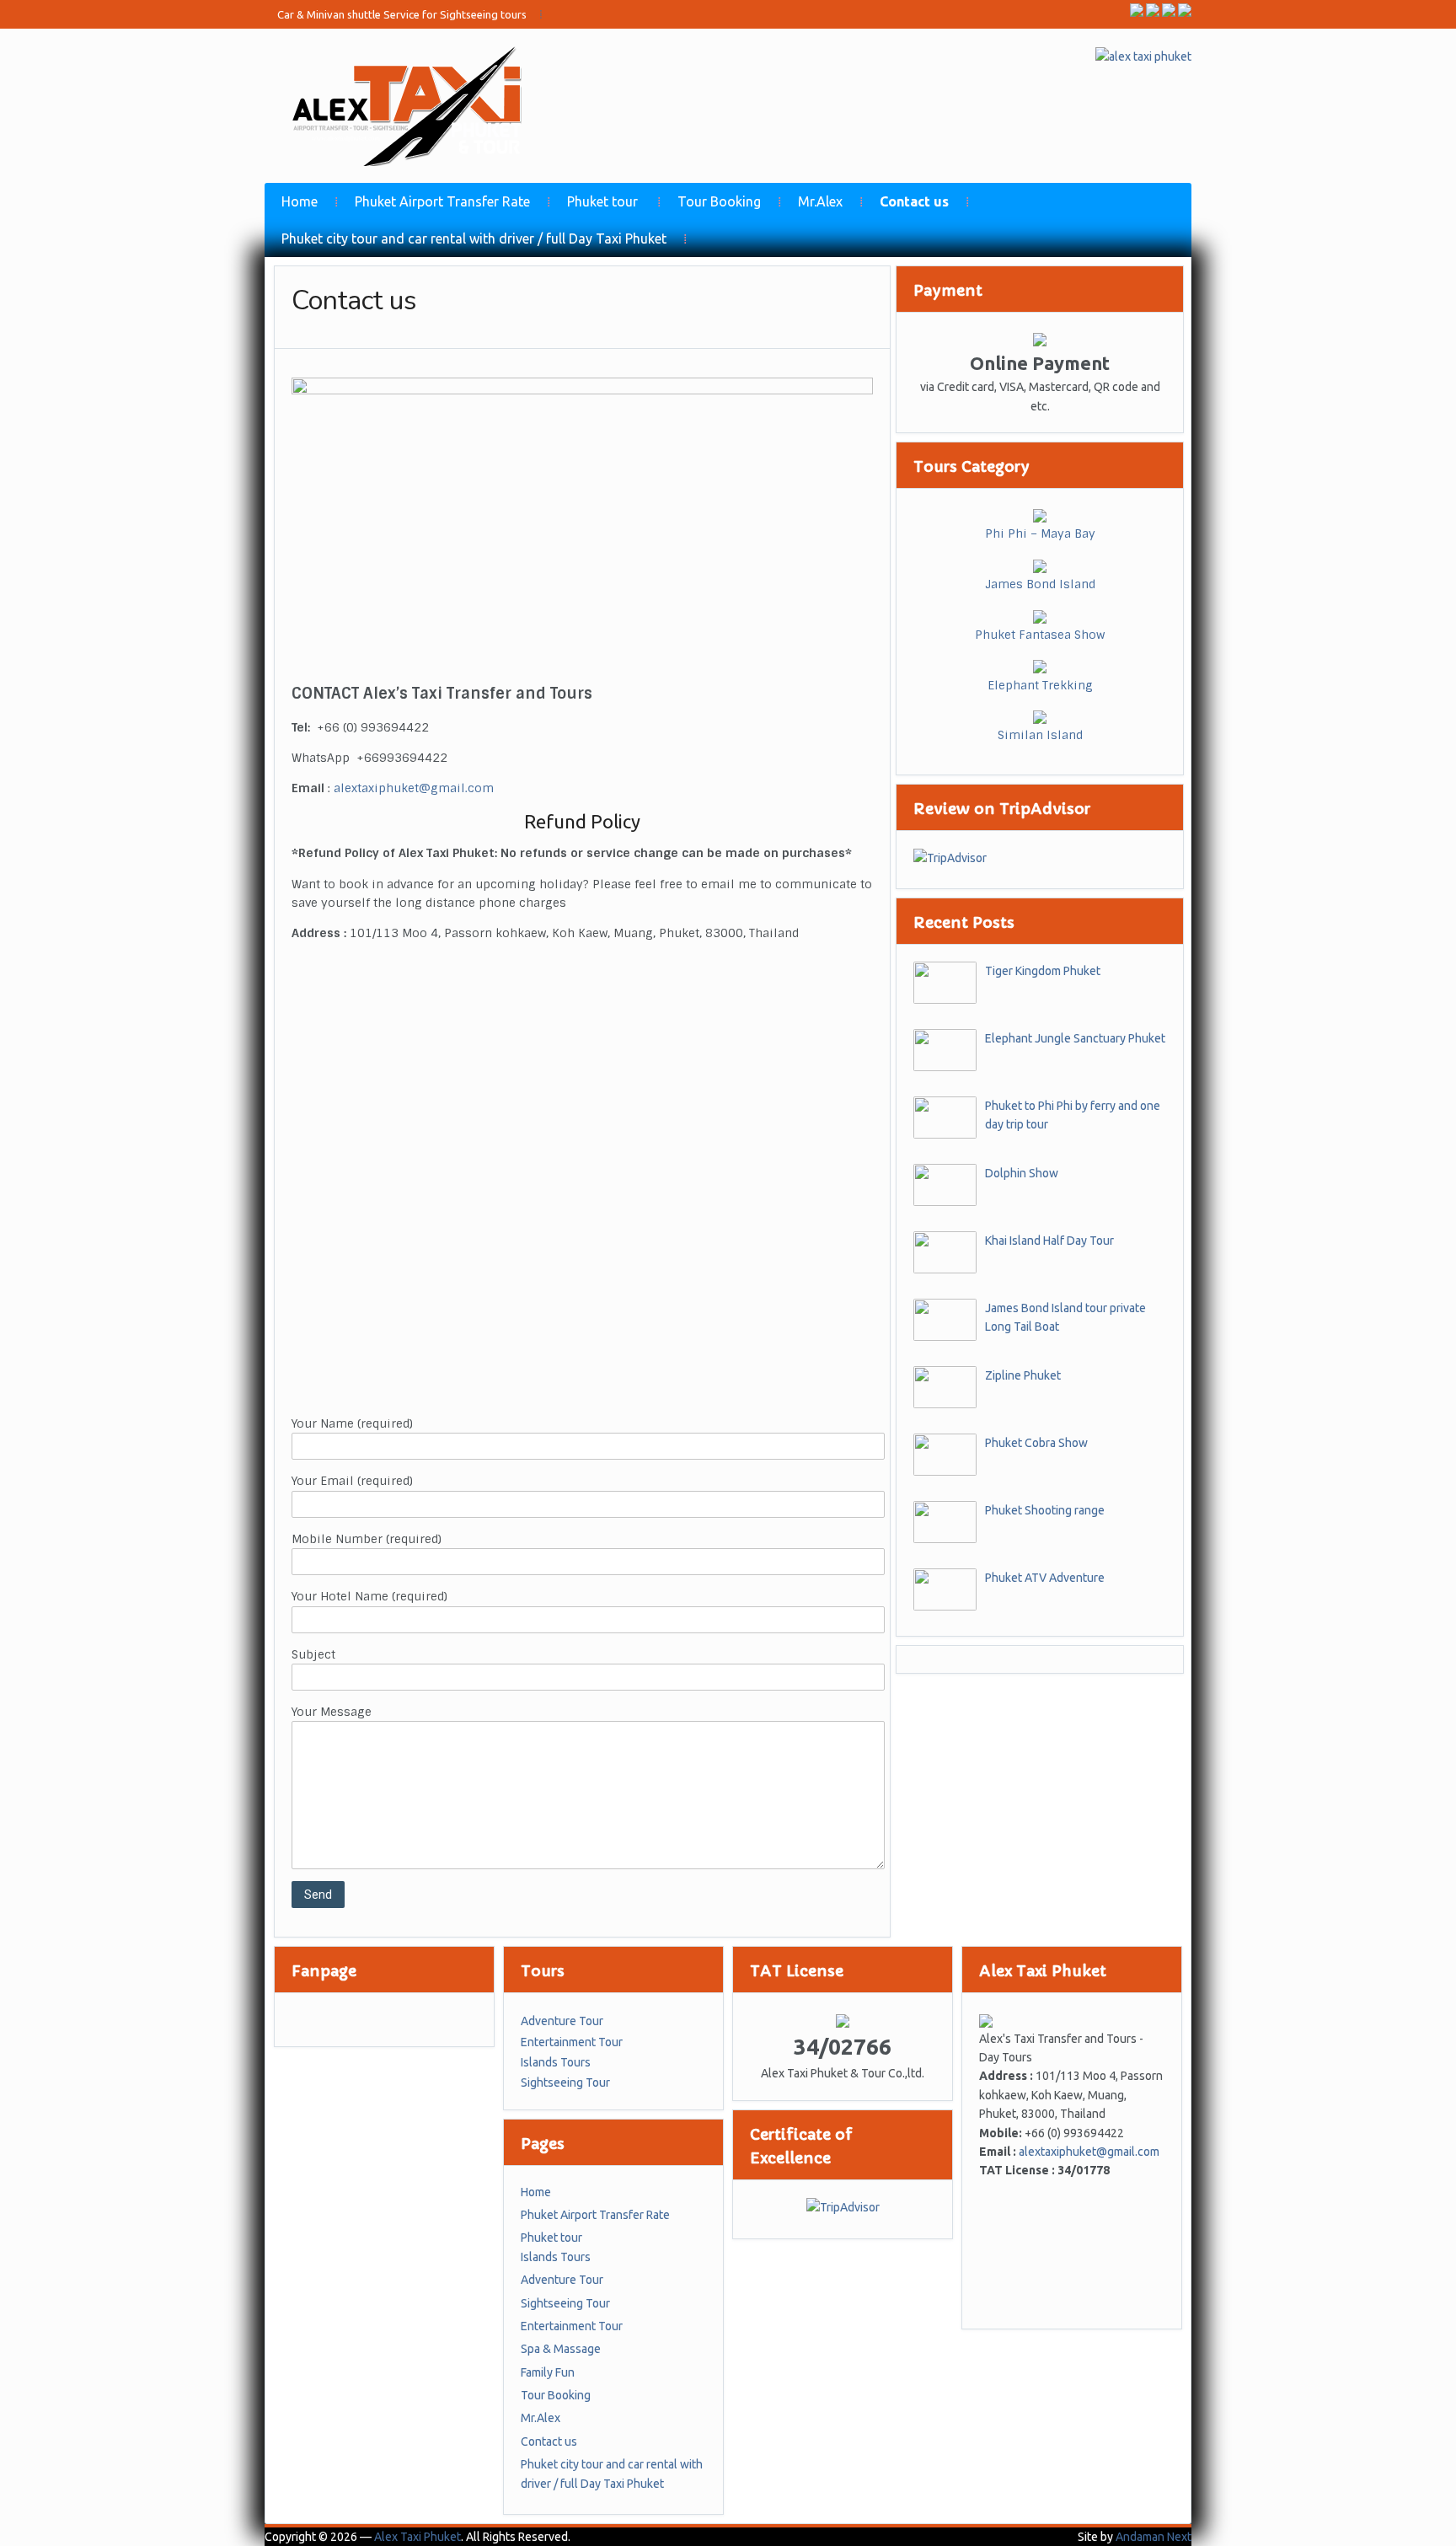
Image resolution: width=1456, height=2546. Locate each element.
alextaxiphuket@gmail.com (414, 788)
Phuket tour (602, 201)
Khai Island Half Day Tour (1049, 1241)
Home (300, 201)
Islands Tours (556, 2062)
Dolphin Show (1022, 1173)
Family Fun (548, 2372)
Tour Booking (719, 201)
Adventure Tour (562, 2021)
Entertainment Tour (572, 2042)
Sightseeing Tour (565, 2082)
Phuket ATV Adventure (1045, 1578)
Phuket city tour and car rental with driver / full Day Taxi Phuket (474, 239)
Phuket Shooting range (1045, 1510)
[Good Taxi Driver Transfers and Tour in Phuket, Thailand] (414, 105)
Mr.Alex (820, 201)
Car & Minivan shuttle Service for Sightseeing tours (402, 14)
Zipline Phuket (1023, 1375)
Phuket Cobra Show (1036, 1443)
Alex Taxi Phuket (418, 2537)
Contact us (914, 201)
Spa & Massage (561, 2349)
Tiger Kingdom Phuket (1043, 971)
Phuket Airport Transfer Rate (442, 201)
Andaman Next (1154, 2537)
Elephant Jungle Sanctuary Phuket (1075, 1038)
